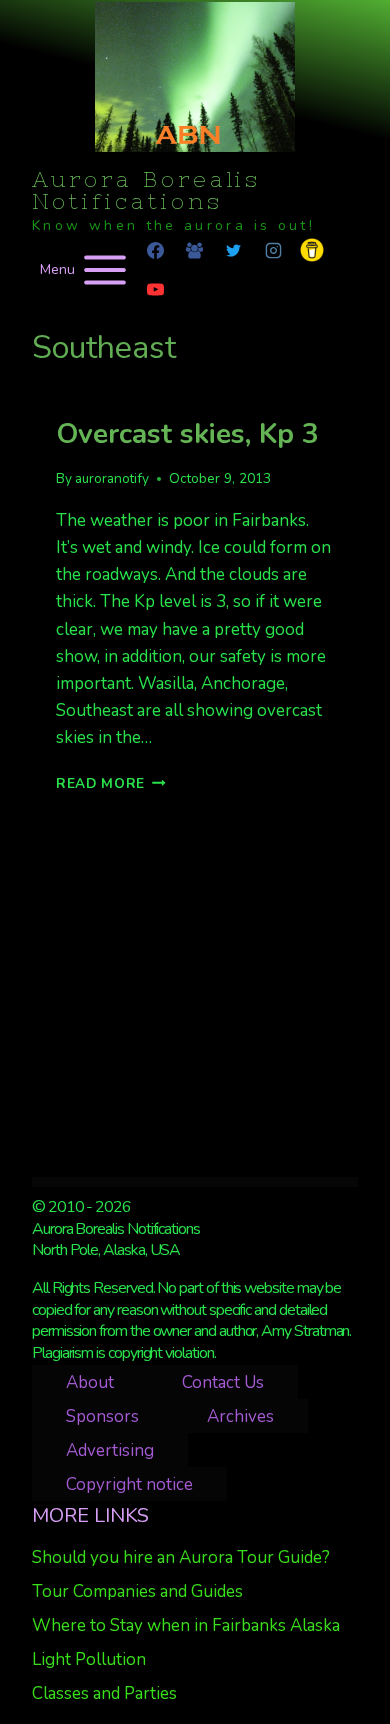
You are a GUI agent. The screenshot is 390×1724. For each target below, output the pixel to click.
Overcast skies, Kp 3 (187, 434)
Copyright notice (129, 1484)
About (90, 1382)
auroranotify (112, 478)
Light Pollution (89, 1659)
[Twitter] (234, 250)
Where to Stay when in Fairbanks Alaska (186, 1625)
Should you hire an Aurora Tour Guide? (181, 1557)
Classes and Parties (104, 1693)
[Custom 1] (312, 250)
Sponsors (102, 1416)
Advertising (110, 1450)
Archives (240, 1416)
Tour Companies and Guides (137, 1591)
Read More (111, 783)
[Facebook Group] (195, 250)
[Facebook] (156, 250)
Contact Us (223, 1382)
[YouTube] (156, 289)
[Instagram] (273, 250)
